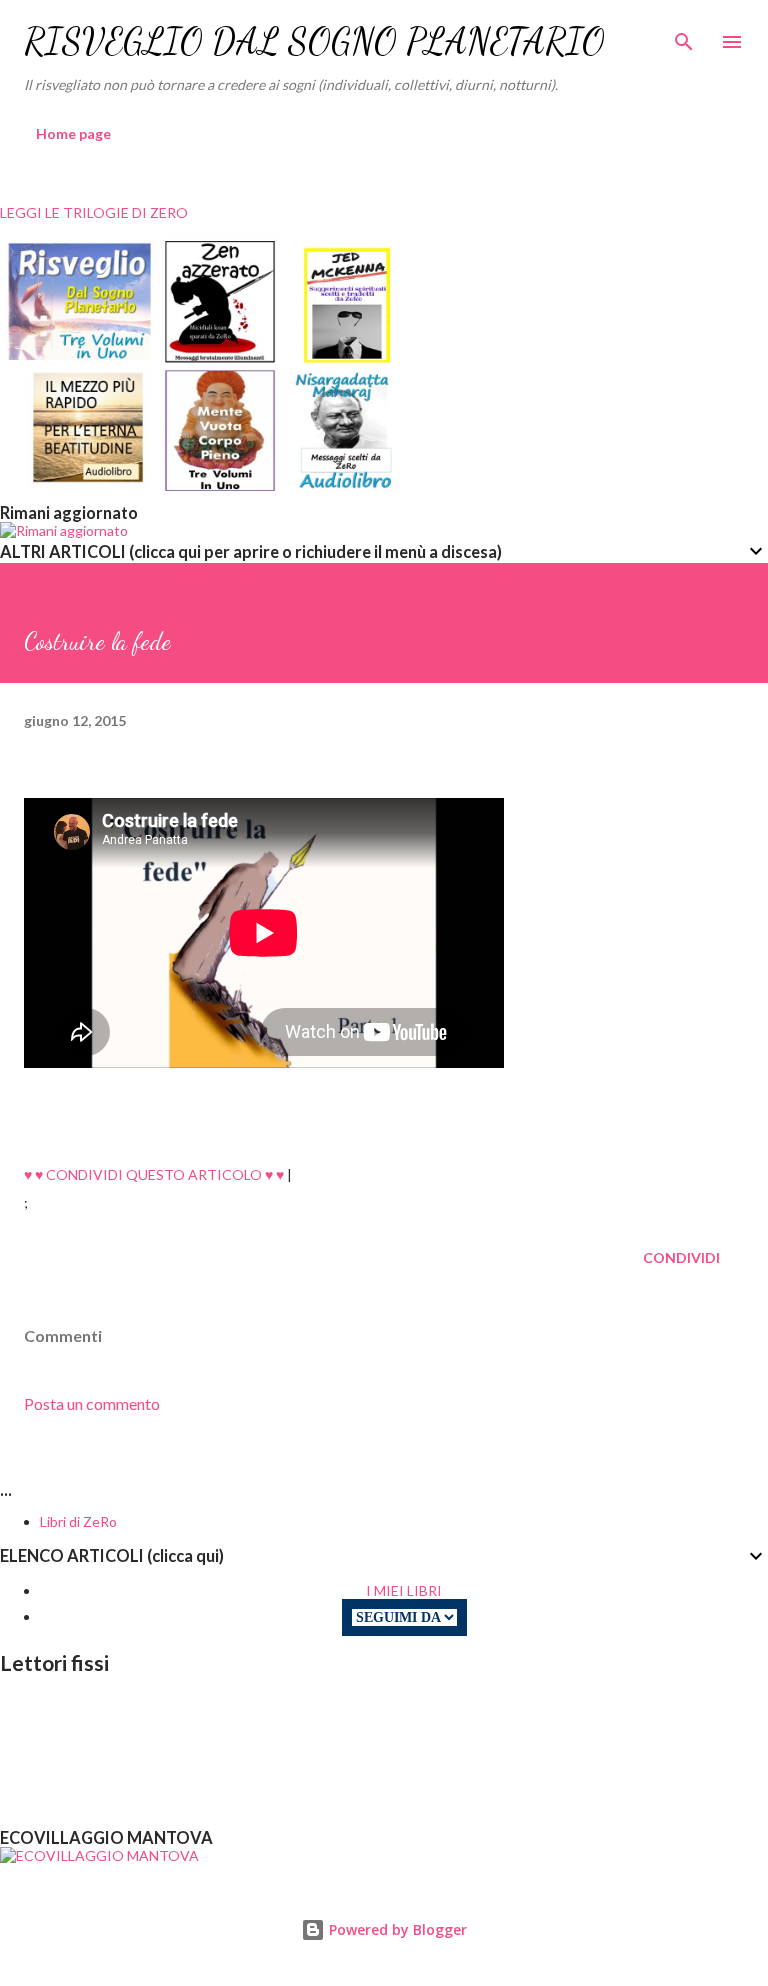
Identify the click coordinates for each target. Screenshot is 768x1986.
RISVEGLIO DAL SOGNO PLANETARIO (314, 41)
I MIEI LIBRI (404, 1590)
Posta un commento (92, 1403)
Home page (73, 133)
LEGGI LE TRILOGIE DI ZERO (94, 212)
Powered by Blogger (396, 1929)
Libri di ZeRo (78, 1521)
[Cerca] (684, 36)
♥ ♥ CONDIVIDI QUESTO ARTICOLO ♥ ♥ (154, 1174)
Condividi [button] (681, 1257)
